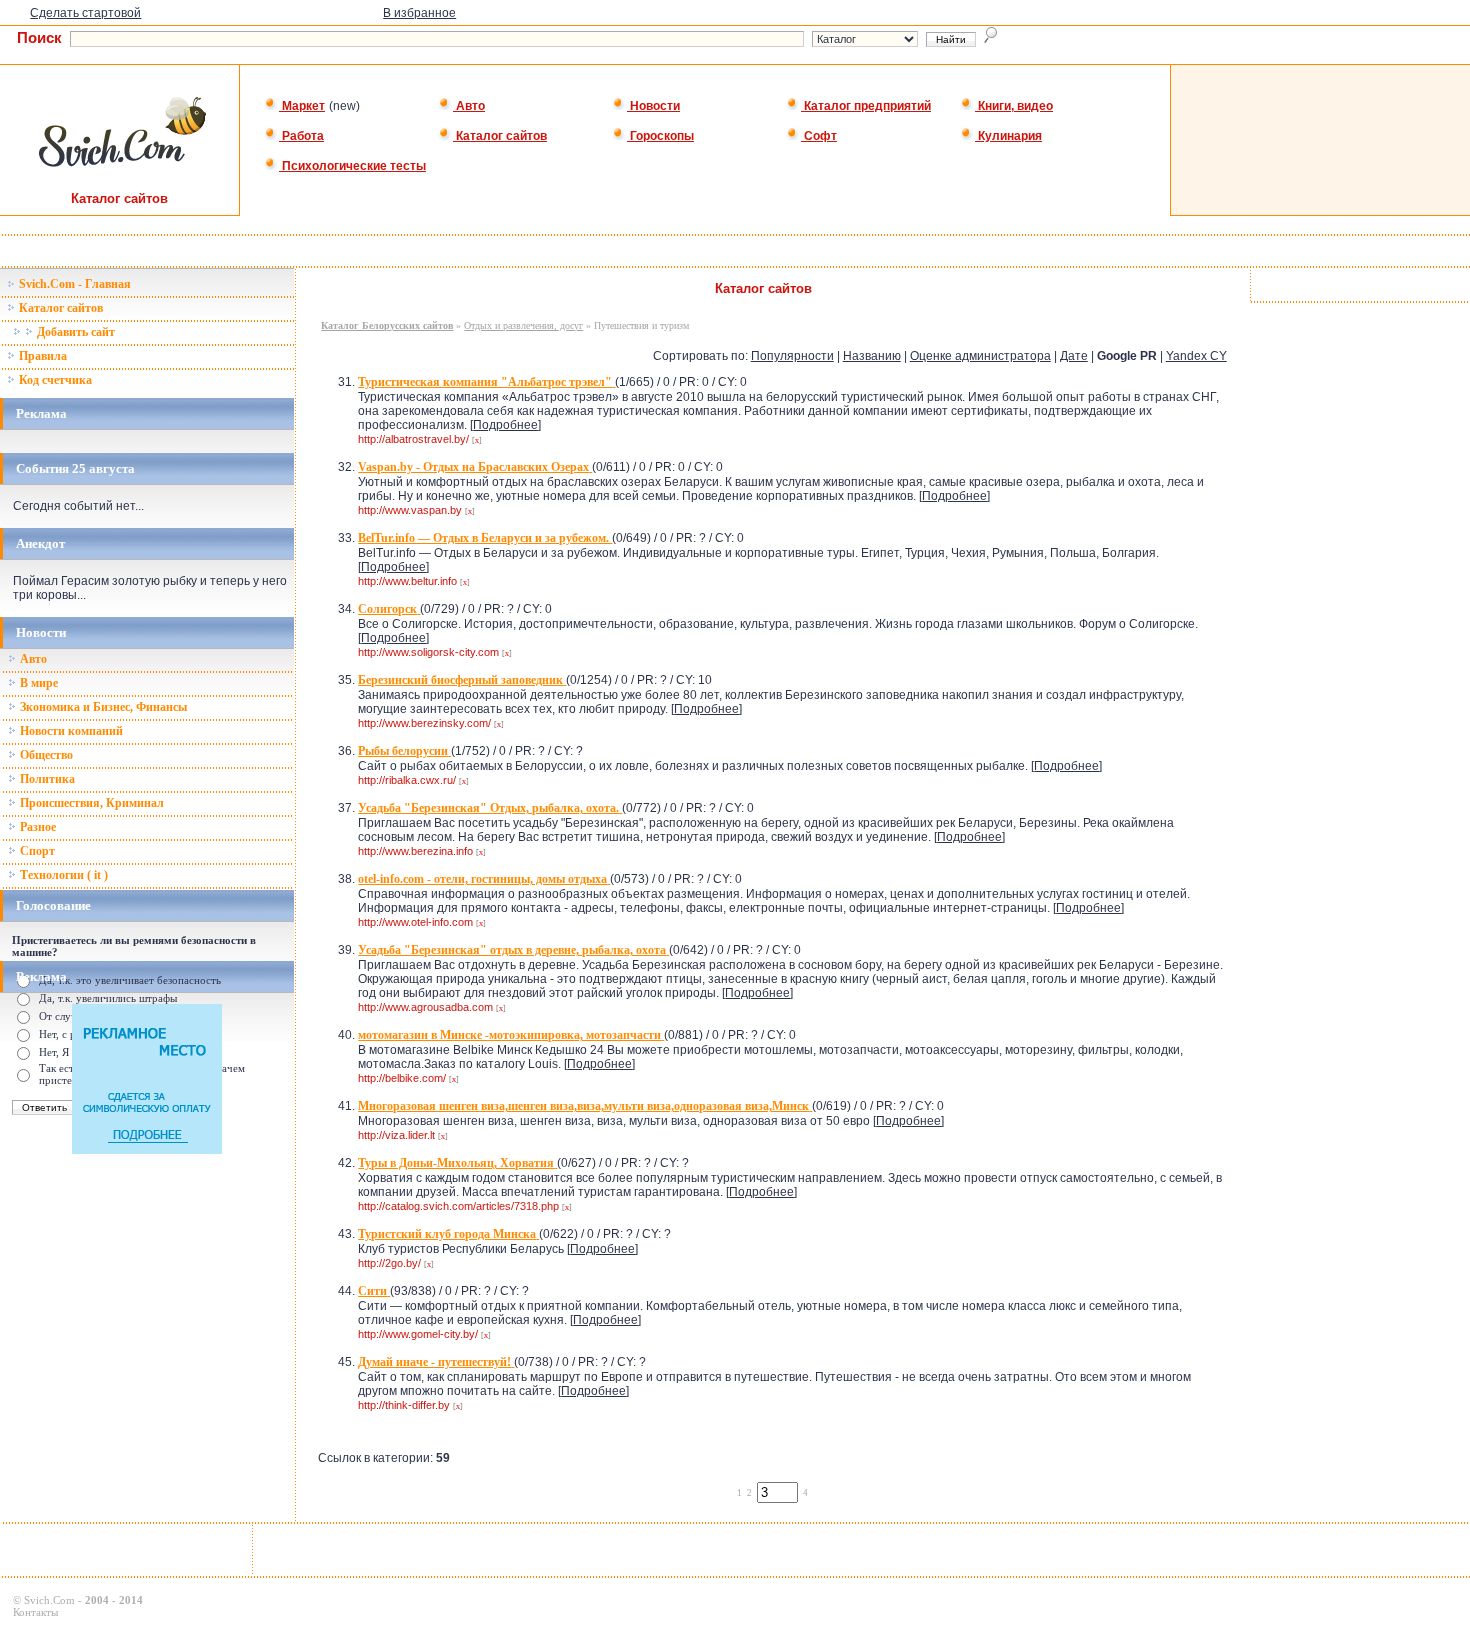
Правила (41, 356)
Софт (819, 136)
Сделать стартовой (85, 13)
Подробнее (505, 425)
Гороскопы (660, 136)
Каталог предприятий (866, 106)
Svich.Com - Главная (73, 284)
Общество (45, 755)
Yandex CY (1196, 356)
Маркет (302, 106)
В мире (37, 683)
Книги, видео (1014, 106)
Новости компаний (70, 731)
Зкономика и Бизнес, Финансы (102, 707)
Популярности (792, 356)
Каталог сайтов (500, 136)
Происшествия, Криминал (90, 803)
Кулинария (1008, 136)
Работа (301, 136)
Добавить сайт (74, 332)
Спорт (36, 851)
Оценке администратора (980, 356)
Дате (1074, 356)
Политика (46, 779)
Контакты (35, 1612)
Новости (653, 106)
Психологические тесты (352, 166)
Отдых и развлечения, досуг (523, 325)
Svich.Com (49, 1600)
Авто (469, 106)
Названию (872, 356)
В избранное (419, 13)
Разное (36, 827)
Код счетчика (54, 380)
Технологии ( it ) (62, 875)
